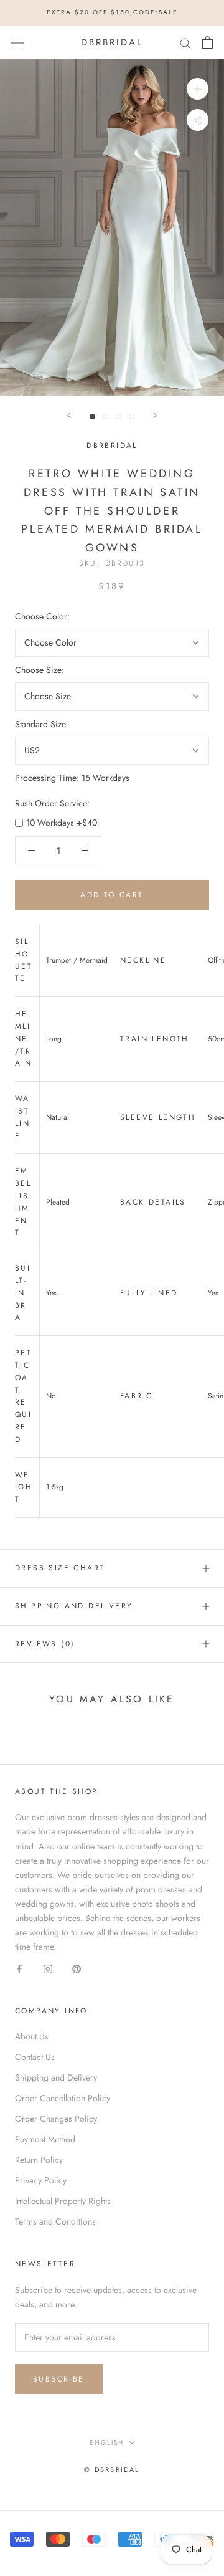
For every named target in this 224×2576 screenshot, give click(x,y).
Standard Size (40, 724)
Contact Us (35, 2057)
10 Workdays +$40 (62, 823)
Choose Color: (42, 616)
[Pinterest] (77, 1968)
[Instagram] (48, 1968)
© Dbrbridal (112, 2469)
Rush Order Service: (52, 803)
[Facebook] (19, 1968)
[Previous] (69, 415)
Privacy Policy (41, 2180)
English (107, 2442)
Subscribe (59, 2379)
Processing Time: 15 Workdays (72, 778)
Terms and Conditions (55, 2221)
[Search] (185, 42)
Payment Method (45, 2139)
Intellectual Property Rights (63, 2201)
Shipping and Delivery (74, 1606)
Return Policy (39, 2160)
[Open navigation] (17, 42)
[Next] (155, 415)
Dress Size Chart (60, 1568)
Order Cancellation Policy (63, 2098)
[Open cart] (208, 42)
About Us (32, 2036)
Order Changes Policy (56, 2119)
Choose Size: (40, 670)
